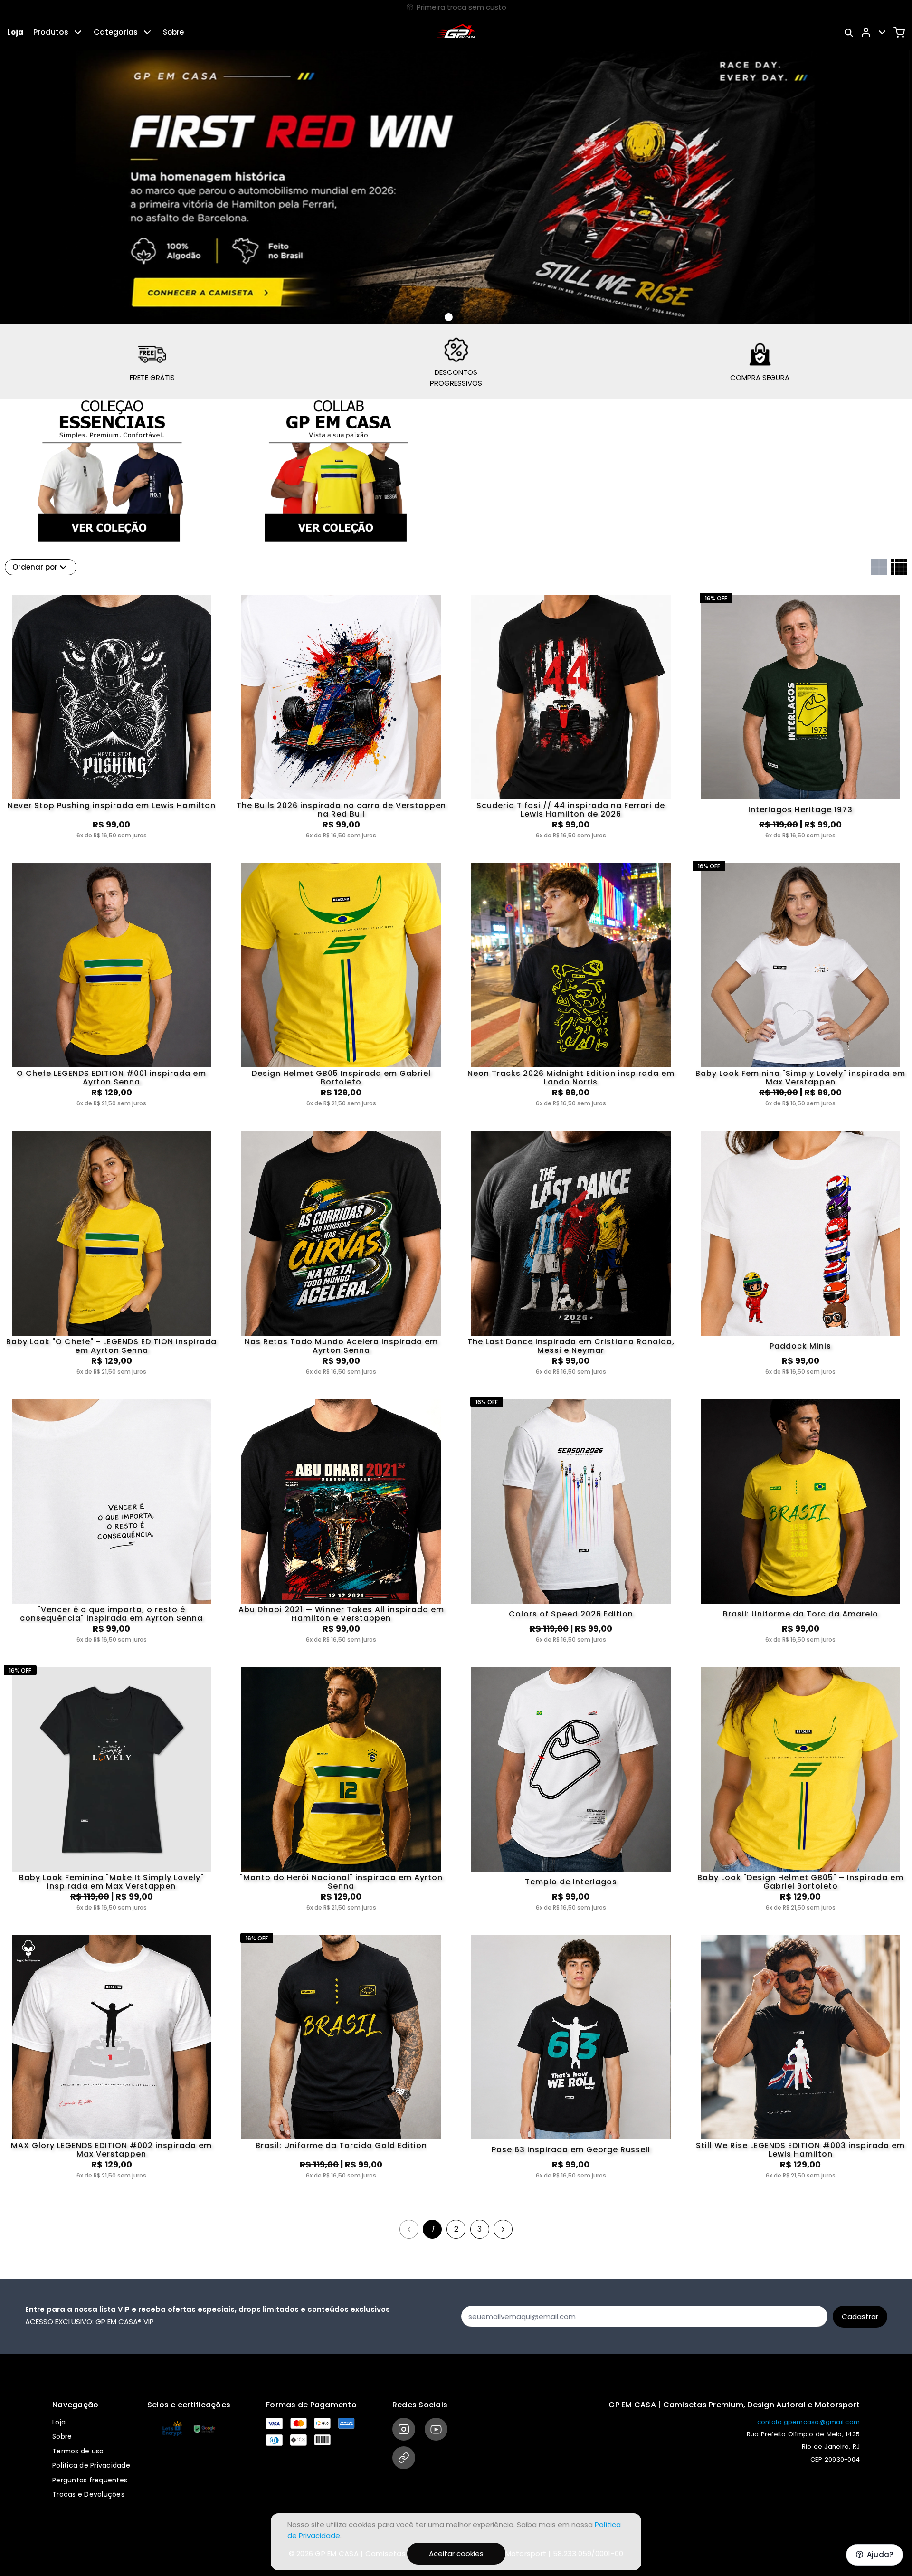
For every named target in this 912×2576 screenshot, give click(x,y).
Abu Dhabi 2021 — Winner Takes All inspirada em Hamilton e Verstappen (341, 1614)
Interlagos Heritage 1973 (800, 810)
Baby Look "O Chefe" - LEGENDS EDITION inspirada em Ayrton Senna (111, 1346)
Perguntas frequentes (90, 2480)
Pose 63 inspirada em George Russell (571, 2150)
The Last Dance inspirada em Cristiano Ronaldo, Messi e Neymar (571, 1346)
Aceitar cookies (456, 2553)
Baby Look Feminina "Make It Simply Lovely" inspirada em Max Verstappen (111, 1882)
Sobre (173, 32)
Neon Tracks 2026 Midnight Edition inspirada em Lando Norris (571, 1078)
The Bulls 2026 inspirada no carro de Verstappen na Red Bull (341, 810)
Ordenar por (35, 567)
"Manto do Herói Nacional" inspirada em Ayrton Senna (341, 1882)
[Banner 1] (460, 317)
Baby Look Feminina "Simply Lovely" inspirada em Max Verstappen (800, 1078)
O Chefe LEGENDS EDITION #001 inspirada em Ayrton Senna (111, 1078)
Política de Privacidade (91, 2465)
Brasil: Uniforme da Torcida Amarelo (801, 1614)
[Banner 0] (449, 317)
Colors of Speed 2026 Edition (571, 1614)
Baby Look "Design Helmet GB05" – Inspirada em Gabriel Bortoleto (800, 1882)
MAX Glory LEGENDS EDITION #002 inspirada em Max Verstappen (111, 2150)
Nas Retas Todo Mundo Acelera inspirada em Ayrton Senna (341, 1346)
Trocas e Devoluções (88, 2494)
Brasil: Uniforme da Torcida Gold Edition (341, 2146)
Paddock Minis (800, 1346)
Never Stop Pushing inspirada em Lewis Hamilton (112, 806)
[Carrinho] (899, 32)
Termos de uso (78, 2451)
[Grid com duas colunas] (879, 567)
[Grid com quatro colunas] (899, 567)
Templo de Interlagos (571, 1882)
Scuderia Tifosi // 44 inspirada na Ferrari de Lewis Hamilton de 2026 (571, 810)
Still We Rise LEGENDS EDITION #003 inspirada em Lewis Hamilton (800, 2150)
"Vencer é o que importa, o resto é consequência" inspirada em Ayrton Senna (111, 1614)
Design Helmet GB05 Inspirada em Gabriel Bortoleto (341, 1078)
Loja (15, 32)
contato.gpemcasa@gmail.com (809, 2422)
